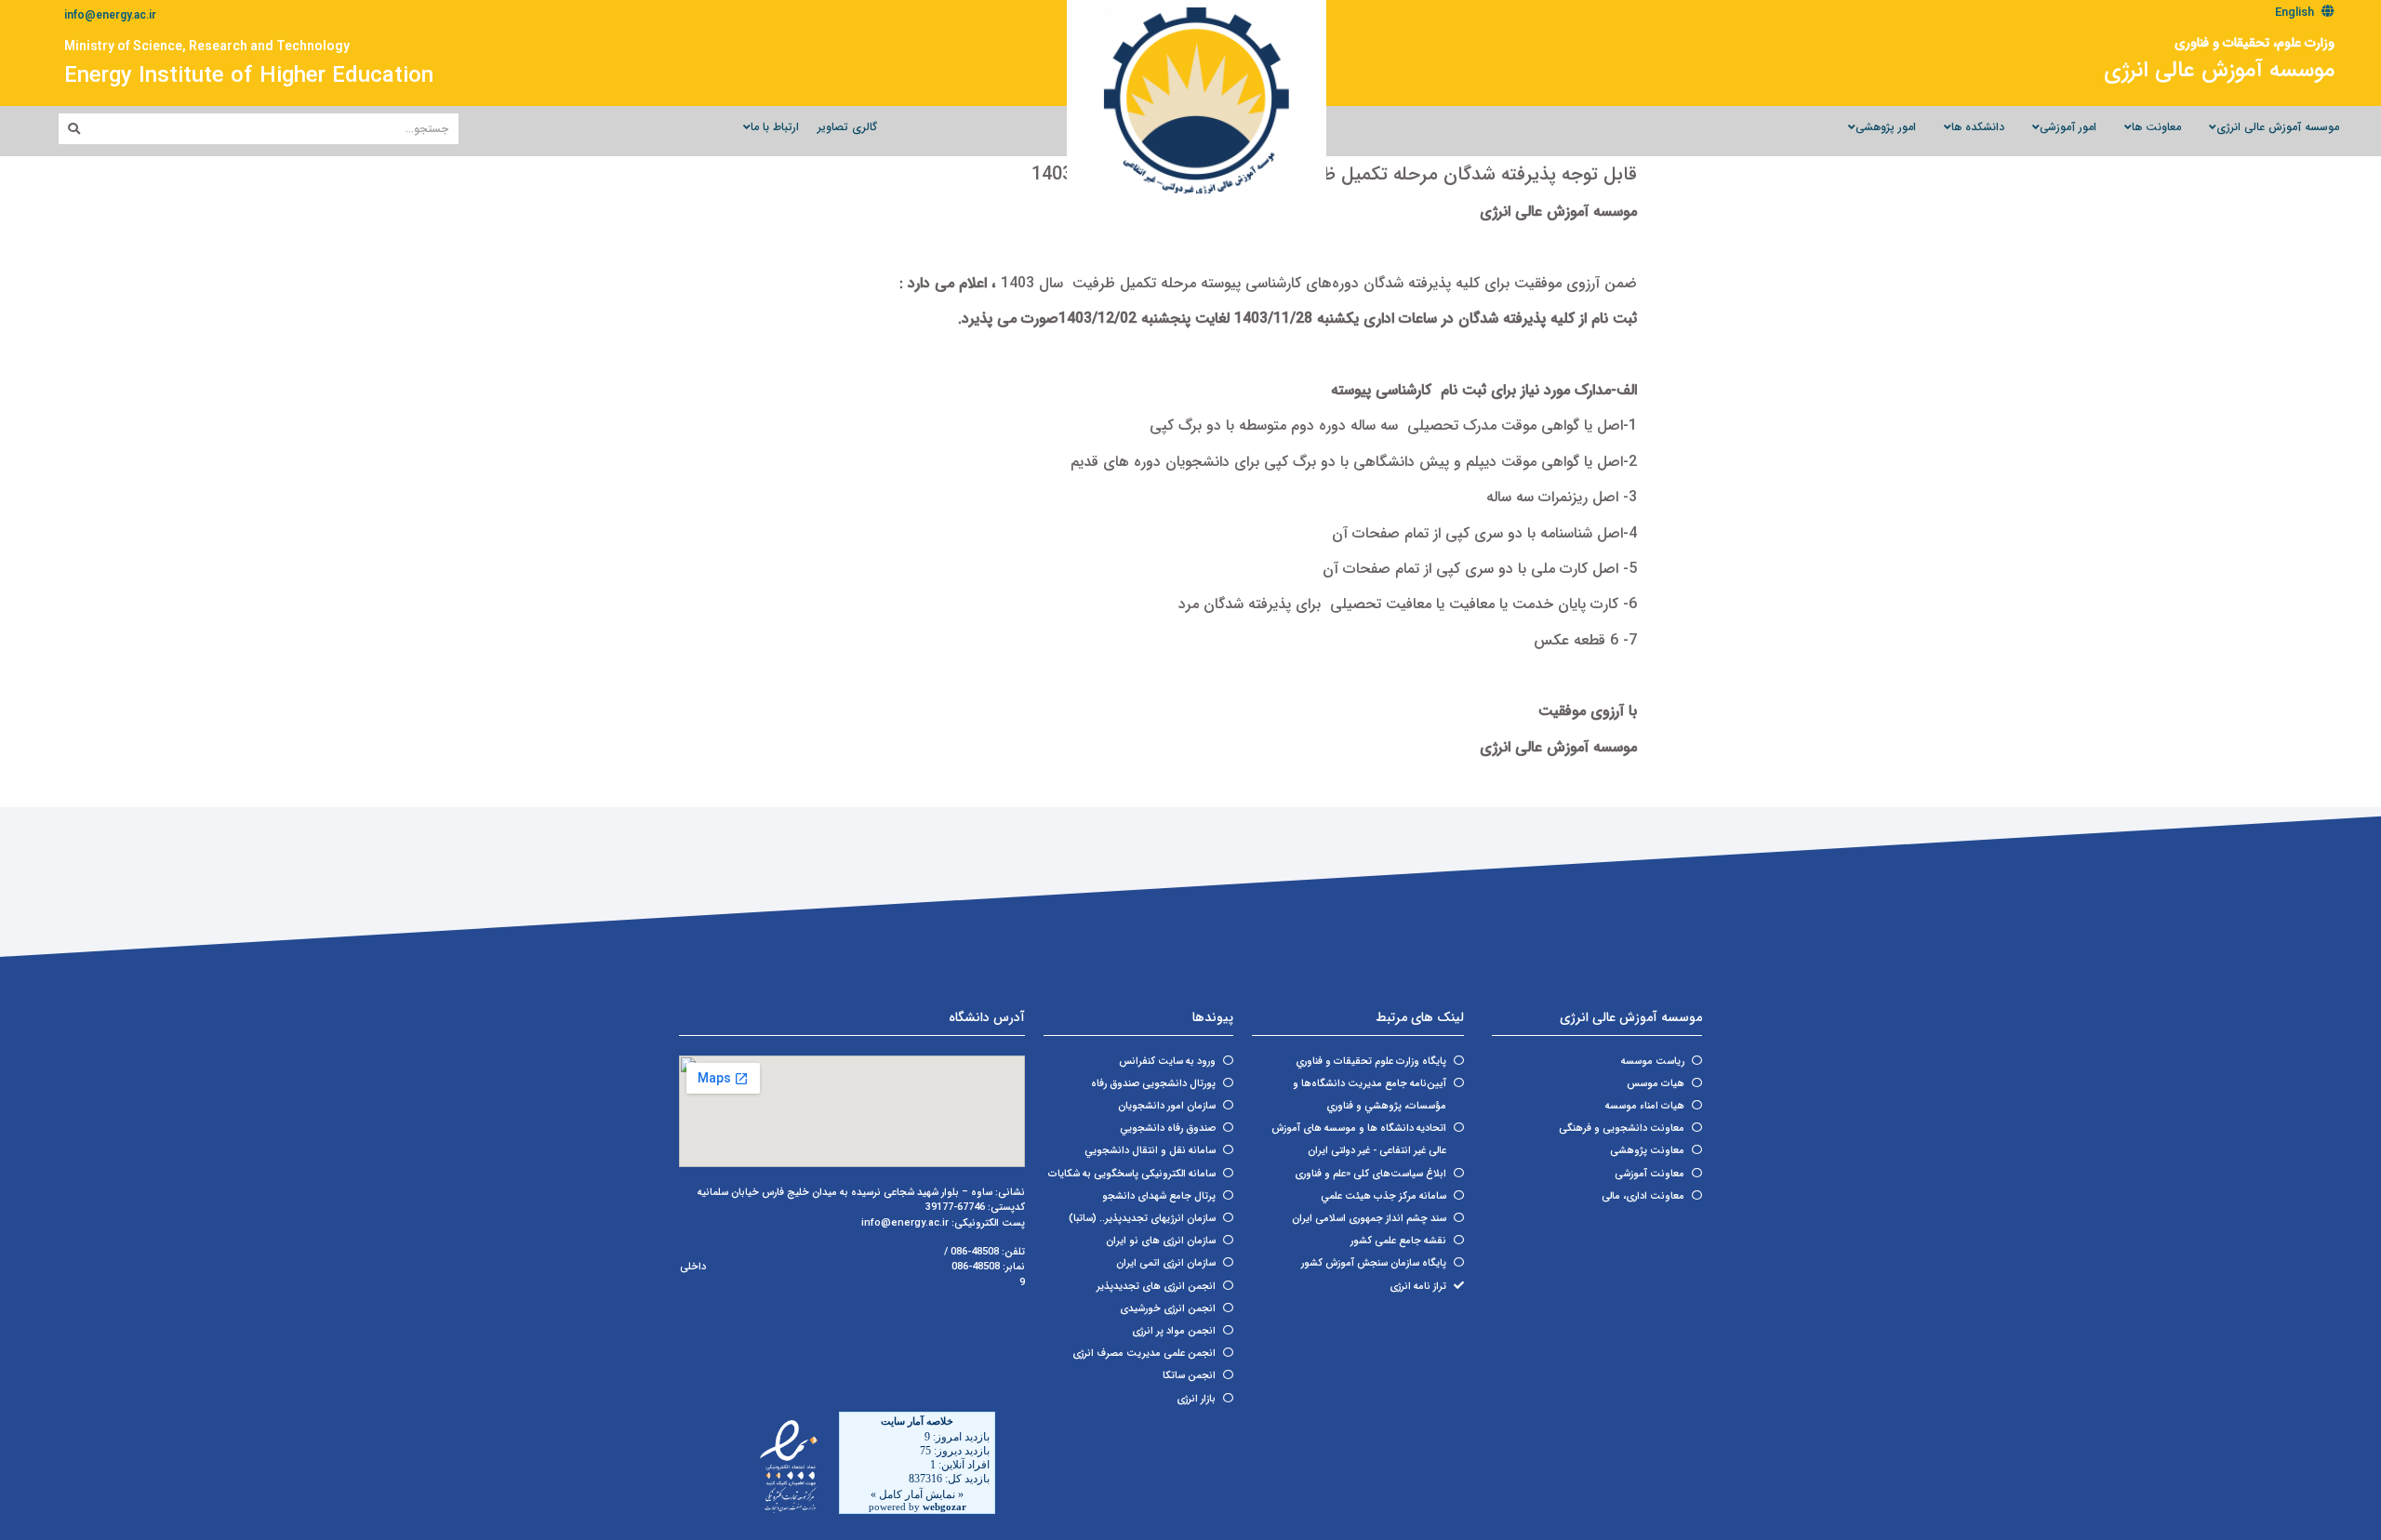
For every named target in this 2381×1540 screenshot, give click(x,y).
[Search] (74, 129)
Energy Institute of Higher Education (249, 76)
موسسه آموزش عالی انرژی (2219, 71)
